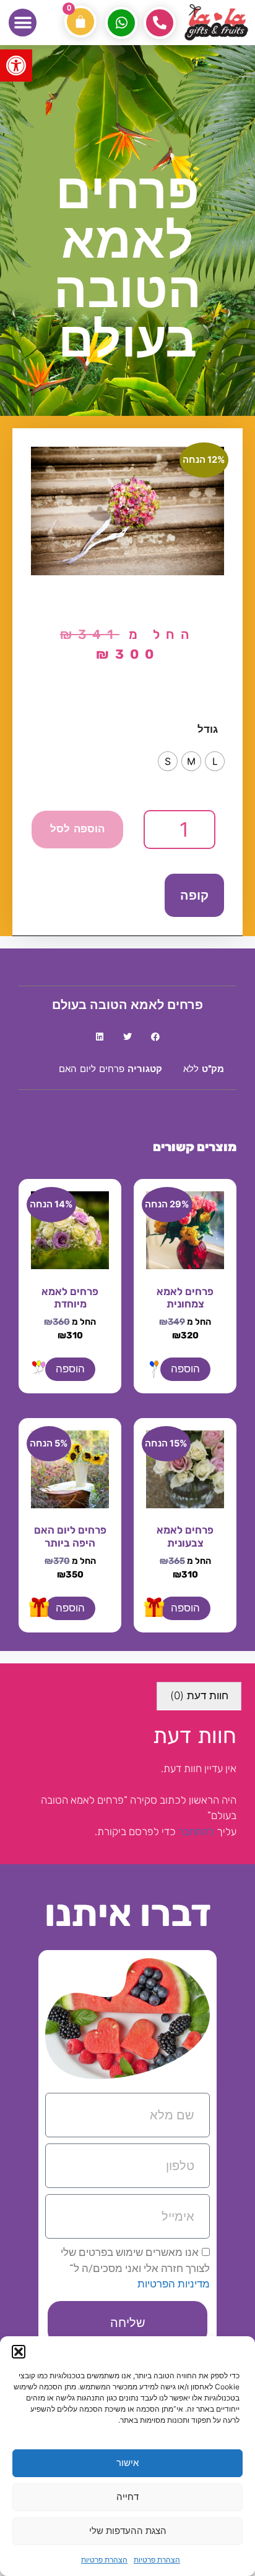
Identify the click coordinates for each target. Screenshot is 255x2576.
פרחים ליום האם (92, 1070)
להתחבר (196, 1831)
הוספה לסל (77, 830)
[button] (16, 65)
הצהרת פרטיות (157, 2560)
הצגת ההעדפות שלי (128, 2531)
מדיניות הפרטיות (174, 2284)
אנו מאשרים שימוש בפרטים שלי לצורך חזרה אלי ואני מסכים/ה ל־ (135, 2268)
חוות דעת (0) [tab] (199, 1696)
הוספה (185, 1369)
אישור (127, 2463)
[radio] (215, 761)
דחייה (127, 2497)
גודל (208, 729)
